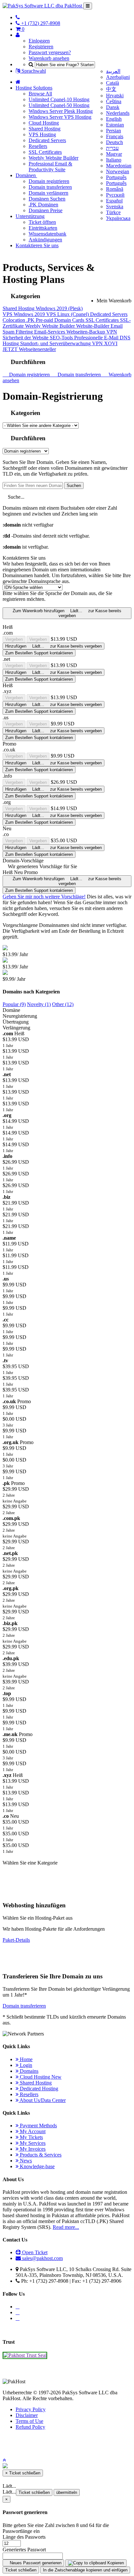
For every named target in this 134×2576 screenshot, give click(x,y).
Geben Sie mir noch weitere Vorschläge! (44, 897)
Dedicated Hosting (38, 2089)
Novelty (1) (39, 1004)
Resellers (38, 146)
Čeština (114, 101)
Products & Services (40, 2155)
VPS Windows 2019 (24, 314)
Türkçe (113, 212)
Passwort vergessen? (50, 52)
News (25, 2161)
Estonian (115, 125)
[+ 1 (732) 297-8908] (18, 17)
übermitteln (67, 2492)
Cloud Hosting (44, 123)
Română (115, 189)
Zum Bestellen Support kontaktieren (39, 653)
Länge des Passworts (24, 2537)
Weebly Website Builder (54, 158)
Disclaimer (27, 2415)
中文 (111, 89)
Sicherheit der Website (26, 338)
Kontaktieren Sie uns (37, 245)
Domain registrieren (49, 181)
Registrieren (41, 47)
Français (115, 136)
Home (26, 2059)
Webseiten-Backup (86, 332)
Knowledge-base (37, 2166)
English (114, 119)
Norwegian (118, 171)
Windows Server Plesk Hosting (61, 111)
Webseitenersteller (37, 349)
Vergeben (14, 639)
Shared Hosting (45, 129)
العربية (113, 71)
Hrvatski (115, 96)
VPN (112, 332)
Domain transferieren (50, 187)
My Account (32, 2131)
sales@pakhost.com (42, 2258)
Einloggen (39, 41)
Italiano (114, 160)
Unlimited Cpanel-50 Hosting (59, 105)
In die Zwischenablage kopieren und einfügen (85, 2570)
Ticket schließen (34, 2492)
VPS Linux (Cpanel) (68, 314)
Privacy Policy (31, 2409)
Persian (114, 131)
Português (116, 177)
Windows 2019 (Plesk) (59, 308)
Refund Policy (30, 2427)
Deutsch (114, 142)
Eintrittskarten (43, 228)
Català (113, 83)
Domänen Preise (46, 210)
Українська (118, 218)
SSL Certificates (45, 152)
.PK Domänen (43, 205)
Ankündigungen (45, 240)
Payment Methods (38, 2126)
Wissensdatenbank (47, 234)
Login (25, 2065)
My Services (32, 2143)
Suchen (74, 486)
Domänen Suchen (47, 199)
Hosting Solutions (34, 88)
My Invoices (32, 2149)
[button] (4, 2460)
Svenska (115, 207)
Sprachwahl (33, 71)
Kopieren (115, 2563)
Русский (115, 195)
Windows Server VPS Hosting (60, 117)
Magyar (114, 154)
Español (114, 201)
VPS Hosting (42, 134)
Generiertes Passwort (24, 2550)
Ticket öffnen (42, 222)
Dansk (113, 107)
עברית (112, 148)
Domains (28, 2071)
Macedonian (119, 166)
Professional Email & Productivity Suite (50, 167)
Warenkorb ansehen (49, 58)
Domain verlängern (48, 193)
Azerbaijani (118, 77)
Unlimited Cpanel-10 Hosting (59, 99)
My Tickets (31, 2137)
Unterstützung (30, 216)
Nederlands (118, 113)
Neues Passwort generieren (35, 2563)
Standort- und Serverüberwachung (56, 343)
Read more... (66, 2227)
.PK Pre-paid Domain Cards (56, 320)
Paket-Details (16, 1940)
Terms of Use (29, 2421)
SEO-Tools (62, 338)
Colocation (14, 320)
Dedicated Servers (47, 140)
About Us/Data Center (42, 2100)
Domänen (26, 175)
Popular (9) (14, 1004)
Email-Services (50, 332)
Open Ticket (34, 2252)
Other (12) (63, 1004)
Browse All (40, 94)
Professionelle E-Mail (97, 338)
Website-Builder (93, 326)
